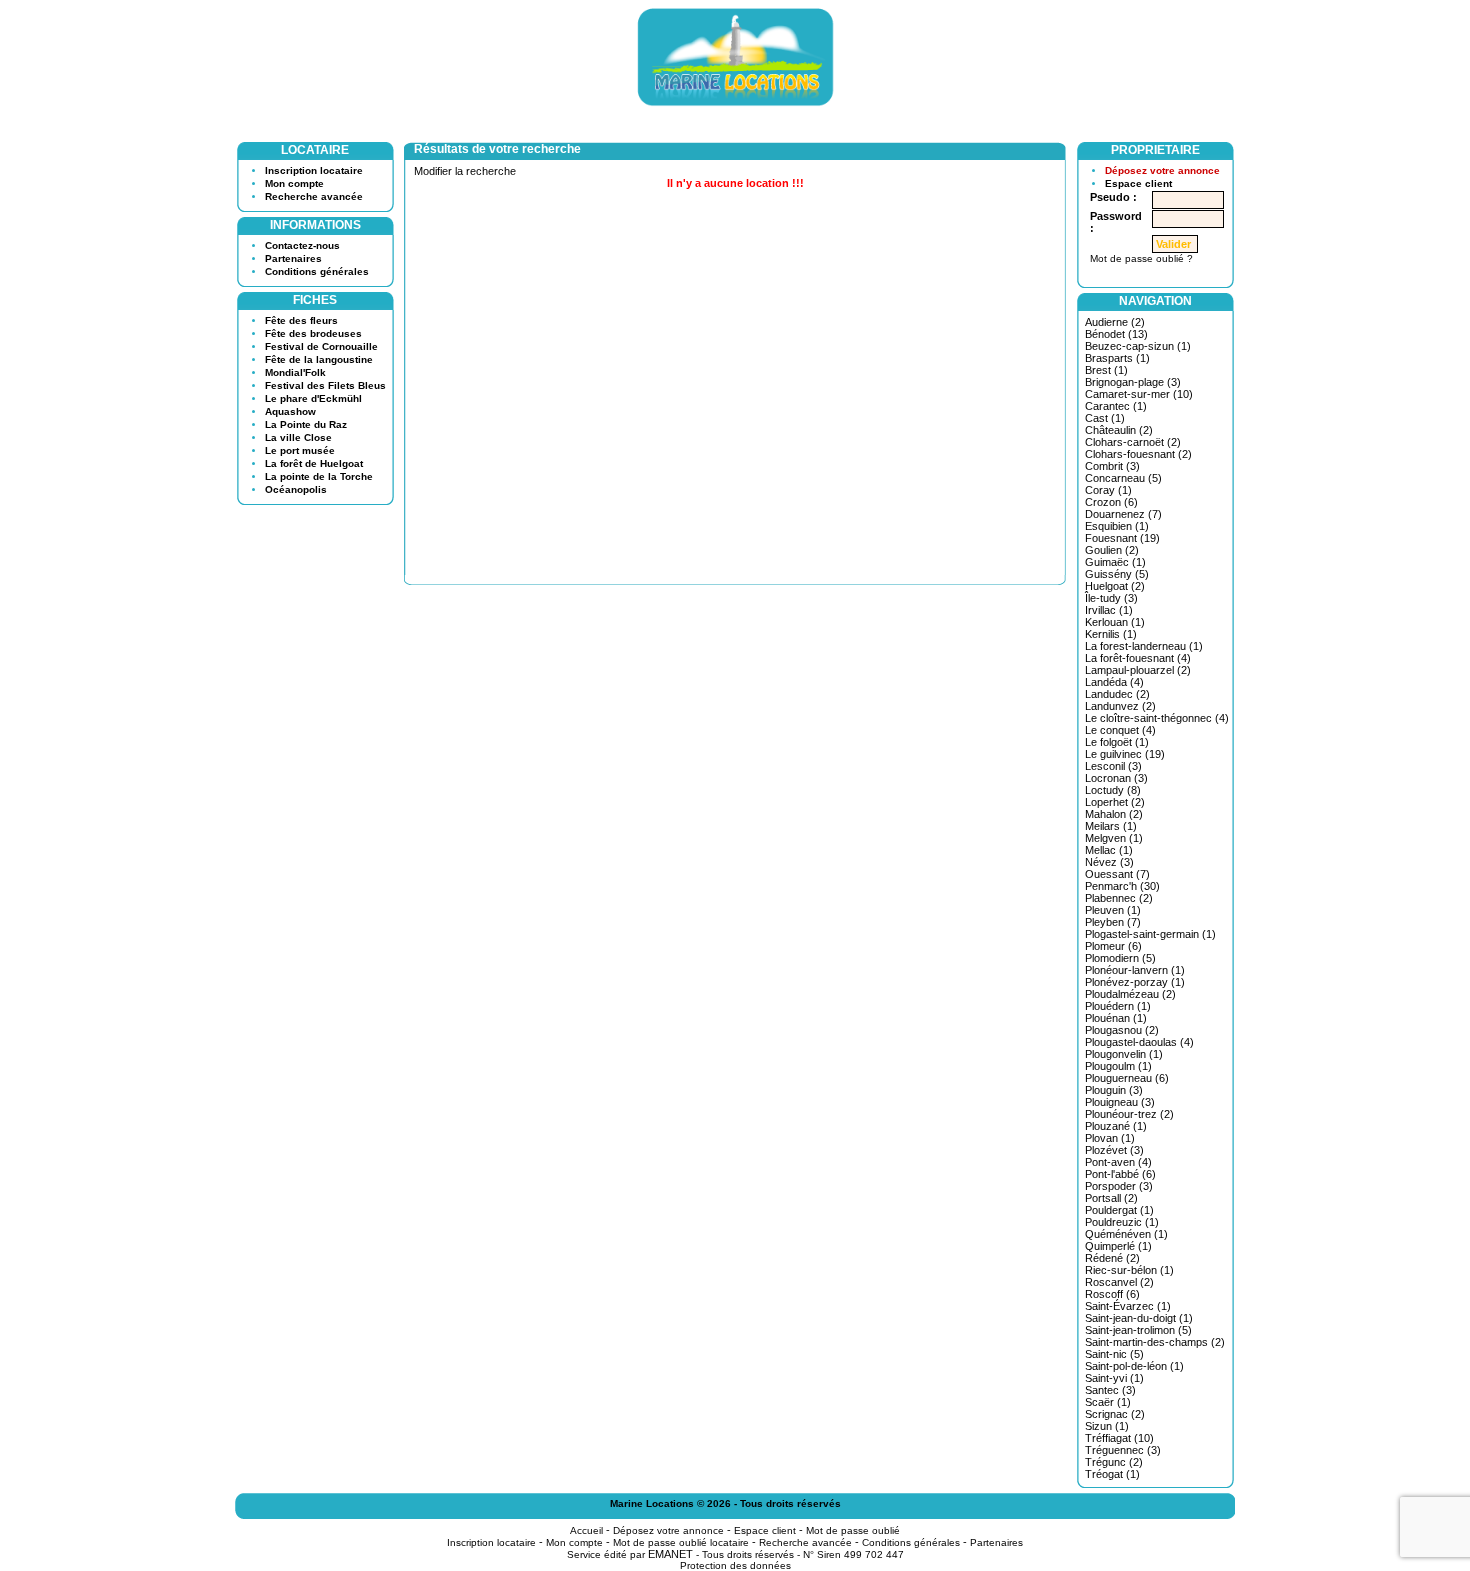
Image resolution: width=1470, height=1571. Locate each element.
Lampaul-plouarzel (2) (1138, 670)
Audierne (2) (1115, 322)
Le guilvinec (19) (1125, 754)
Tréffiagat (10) (1119, 1438)
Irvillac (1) (1109, 610)
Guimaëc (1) (1115, 562)
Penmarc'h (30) (1122, 886)
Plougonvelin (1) (1124, 1054)
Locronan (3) (1116, 778)
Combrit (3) (1112, 466)
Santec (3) (1110, 1390)
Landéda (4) (1114, 682)
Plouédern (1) (1118, 1006)
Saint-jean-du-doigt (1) (1139, 1318)
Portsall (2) (1111, 1198)
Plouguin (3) (1114, 1090)
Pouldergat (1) (1119, 1210)
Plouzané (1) (1116, 1126)
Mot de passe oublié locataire (681, 1542)
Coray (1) (1108, 490)
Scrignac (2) (1115, 1414)
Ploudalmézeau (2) (1130, 994)
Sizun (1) (1107, 1426)
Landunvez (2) (1120, 706)
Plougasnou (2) (1122, 1030)
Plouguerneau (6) (1127, 1078)
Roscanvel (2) (1119, 1282)
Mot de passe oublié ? (1141, 258)
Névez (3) (1109, 862)
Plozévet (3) (1114, 1150)
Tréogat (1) (1112, 1474)
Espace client (1138, 183)
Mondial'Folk (295, 372)
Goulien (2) (1112, 550)
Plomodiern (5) (1120, 958)
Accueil (586, 1530)
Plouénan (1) (1116, 1018)
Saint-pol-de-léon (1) (1134, 1366)
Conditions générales (317, 271)
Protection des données (735, 1565)
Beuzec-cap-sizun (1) (1138, 346)
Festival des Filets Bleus (325, 385)
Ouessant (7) (1117, 874)
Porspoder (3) (1119, 1186)
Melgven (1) (1114, 838)
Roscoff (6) (1112, 1294)
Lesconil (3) (1113, 766)
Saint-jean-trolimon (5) (1138, 1330)
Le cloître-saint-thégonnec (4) (1157, 718)
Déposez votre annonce (1162, 170)
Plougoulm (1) (1118, 1066)
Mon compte (294, 183)
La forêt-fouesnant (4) (1138, 658)
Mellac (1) (1109, 850)
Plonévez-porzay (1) (1135, 982)
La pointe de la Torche (319, 476)
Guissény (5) (1117, 574)
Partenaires (293, 258)
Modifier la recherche (465, 171)
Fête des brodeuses (313, 333)
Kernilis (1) (1111, 634)
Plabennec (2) (1119, 898)
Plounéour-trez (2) (1129, 1114)
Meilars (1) (1111, 826)
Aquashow (290, 411)
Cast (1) (1105, 418)
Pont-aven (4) (1118, 1162)
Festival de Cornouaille (321, 346)
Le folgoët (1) (1117, 742)
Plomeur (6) (1113, 946)
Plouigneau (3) (1120, 1102)
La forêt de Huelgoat (314, 463)
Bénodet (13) (1116, 334)
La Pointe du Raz (306, 424)
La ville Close (298, 437)
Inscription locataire (314, 170)
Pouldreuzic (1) (1122, 1222)
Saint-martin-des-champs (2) (1155, 1342)
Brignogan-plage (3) (1133, 382)
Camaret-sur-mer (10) (1139, 394)
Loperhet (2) (1115, 802)
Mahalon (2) (1114, 814)
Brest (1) (1106, 370)
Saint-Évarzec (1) (1128, 1306)
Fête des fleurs (301, 320)
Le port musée (300, 450)
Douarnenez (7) (1123, 514)
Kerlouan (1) (1115, 622)
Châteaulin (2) (1119, 430)
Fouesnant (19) (1122, 538)
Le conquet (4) (1120, 730)
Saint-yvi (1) (1114, 1378)
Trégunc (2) (1114, 1462)
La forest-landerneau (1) (1144, 646)
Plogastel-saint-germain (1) (1150, 934)
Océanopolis (296, 489)
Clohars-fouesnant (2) (1138, 454)
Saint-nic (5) (1114, 1354)
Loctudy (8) (1113, 790)
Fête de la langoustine (319, 359)
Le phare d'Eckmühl (313, 398)
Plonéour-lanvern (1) (1135, 970)
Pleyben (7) (1113, 922)
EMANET (670, 1554)
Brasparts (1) (1117, 358)
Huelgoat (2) (1115, 586)
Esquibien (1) (1117, 526)
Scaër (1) (1108, 1402)
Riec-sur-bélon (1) (1129, 1270)
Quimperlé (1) (1118, 1246)
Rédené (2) (1112, 1258)
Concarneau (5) (1123, 478)
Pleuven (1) (1113, 910)
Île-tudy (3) (1111, 598)
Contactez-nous (302, 245)
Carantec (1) (1116, 406)
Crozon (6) (1111, 502)
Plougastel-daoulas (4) (1139, 1042)
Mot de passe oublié (853, 1530)
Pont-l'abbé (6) (1120, 1174)
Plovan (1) (1110, 1138)
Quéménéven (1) (1126, 1234)
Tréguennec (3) (1123, 1450)
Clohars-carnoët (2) (1133, 442)
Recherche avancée (314, 196)
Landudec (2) (1117, 694)
